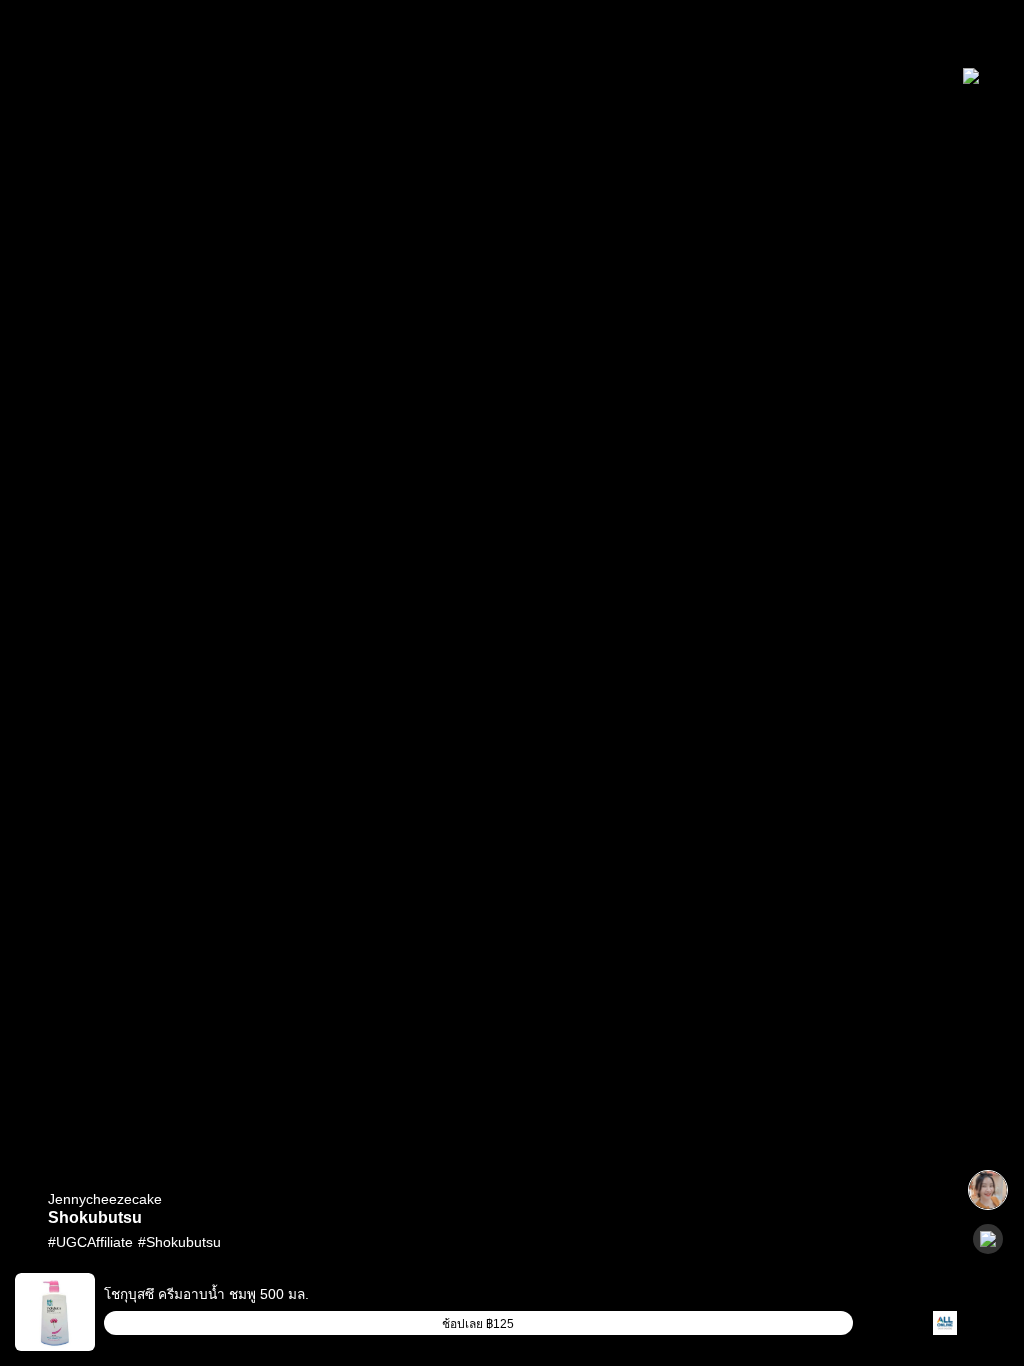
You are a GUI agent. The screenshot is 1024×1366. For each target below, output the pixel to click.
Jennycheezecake (105, 1199)
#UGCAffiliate (90, 1242)
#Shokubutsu (179, 1242)
